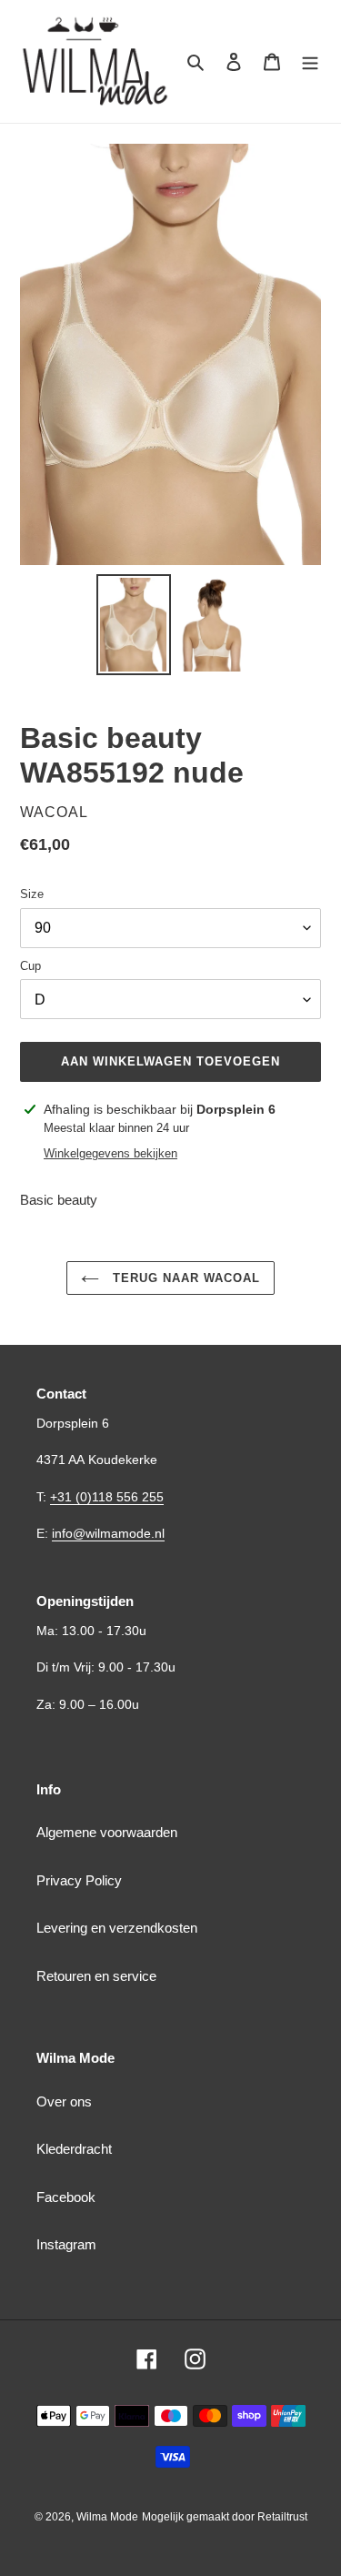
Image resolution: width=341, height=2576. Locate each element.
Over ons (64, 2101)
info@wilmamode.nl (108, 1533)
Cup (30, 966)
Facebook (66, 2197)
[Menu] (310, 61)
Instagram (66, 2244)
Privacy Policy (79, 1880)
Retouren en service (96, 1976)
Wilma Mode (107, 2517)
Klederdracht (74, 2149)
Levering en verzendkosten (117, 1928)
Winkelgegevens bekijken (110, 1153)
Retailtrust (282, 2517)
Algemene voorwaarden (107, 1832)
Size (32, 894)
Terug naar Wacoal (185, 1278)
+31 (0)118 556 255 (107, 1497)
